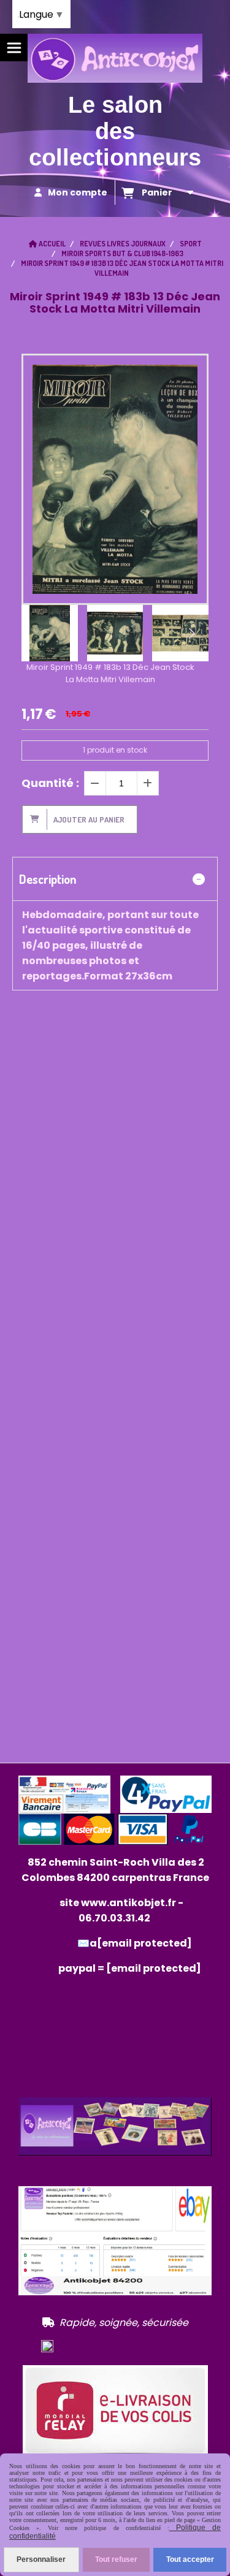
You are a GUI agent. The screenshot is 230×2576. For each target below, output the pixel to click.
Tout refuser (116, 2559)
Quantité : (50, 783)
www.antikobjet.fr (128, 1903)
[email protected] (154, 1968)
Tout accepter (190, 2559)
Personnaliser (41, 2559)
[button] (191, 633)
